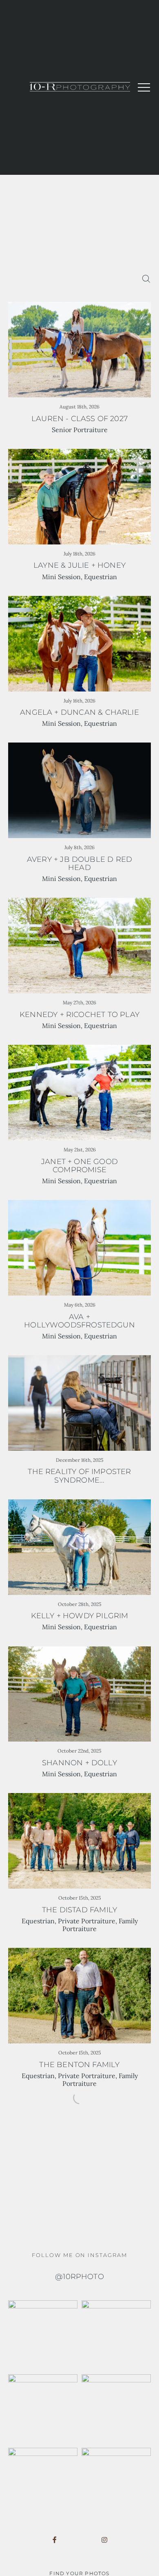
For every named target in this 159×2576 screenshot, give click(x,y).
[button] (144, 87)
